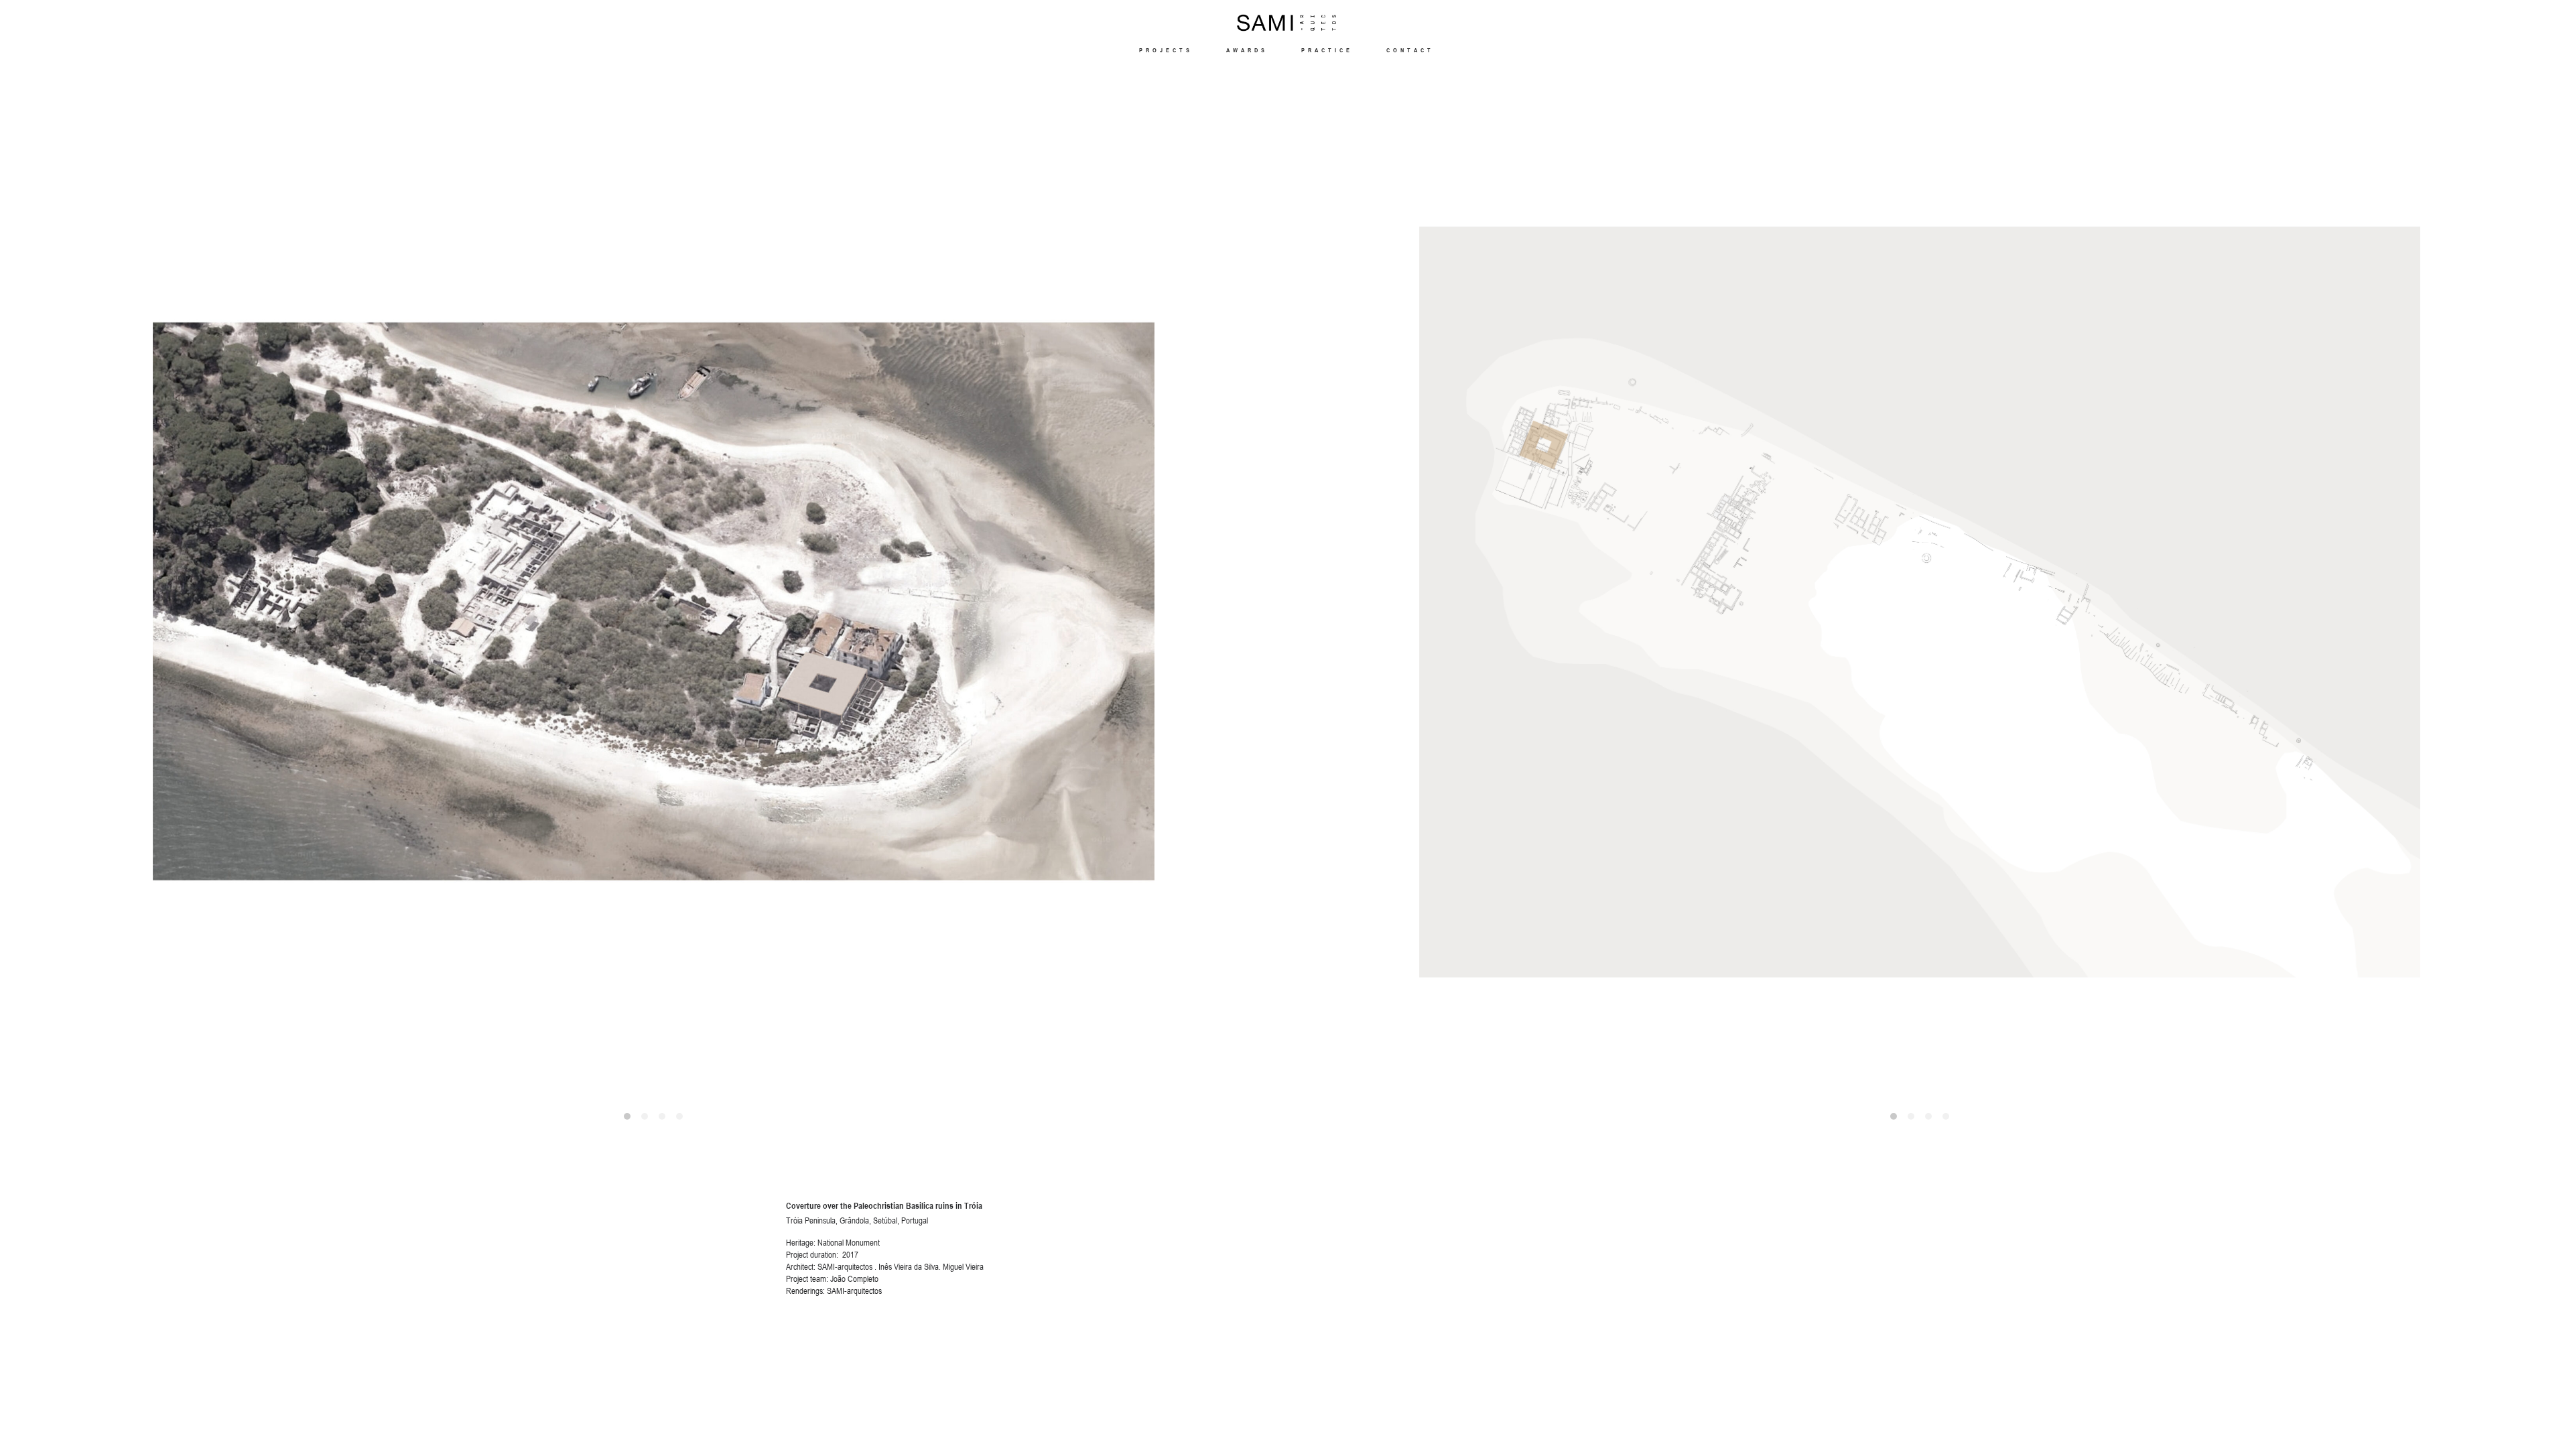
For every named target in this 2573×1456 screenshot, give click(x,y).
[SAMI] (1286, 23)
